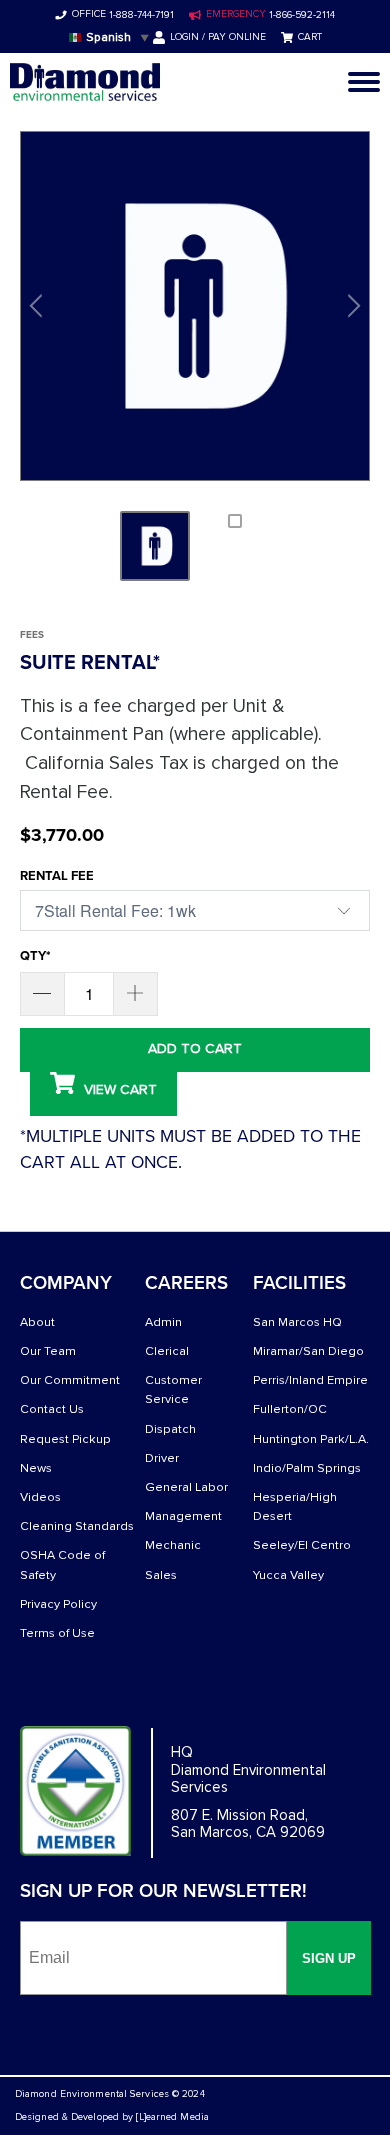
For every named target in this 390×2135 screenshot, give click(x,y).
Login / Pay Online (218, 37)
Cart (310, 37)
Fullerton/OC (290, 1409)
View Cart (118, 1089)
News (36, 1468)
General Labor (186, 1487)
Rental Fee (57, 875)
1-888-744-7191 (140, 15)
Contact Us (52, 1409)
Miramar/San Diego (308, 1351)
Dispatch (170, 1429)
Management (183, 1516)
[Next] (351, 306)
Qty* (35, 955)
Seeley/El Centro (302, 1545)
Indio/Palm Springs (307, 1468)
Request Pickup (65, 1439)
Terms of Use (57, 1633)
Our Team (48, 1351)
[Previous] (39, 306)
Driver (162, 1458)
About (37, 1322)
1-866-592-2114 (300, 15)
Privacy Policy (58, 1604)
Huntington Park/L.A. (311, 1439)
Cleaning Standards (77, 1526)
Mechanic (173, 1545)
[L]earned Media (172, 2117)
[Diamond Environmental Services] (85, 82)
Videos (40, 1497)
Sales (161, 1575)
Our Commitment (70, 1380)
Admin (163, 1322)
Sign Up (329, 1958)
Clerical (167, 1351)
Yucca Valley (288, 1575)
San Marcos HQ (297, 1322)
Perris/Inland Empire (310, 1380)
